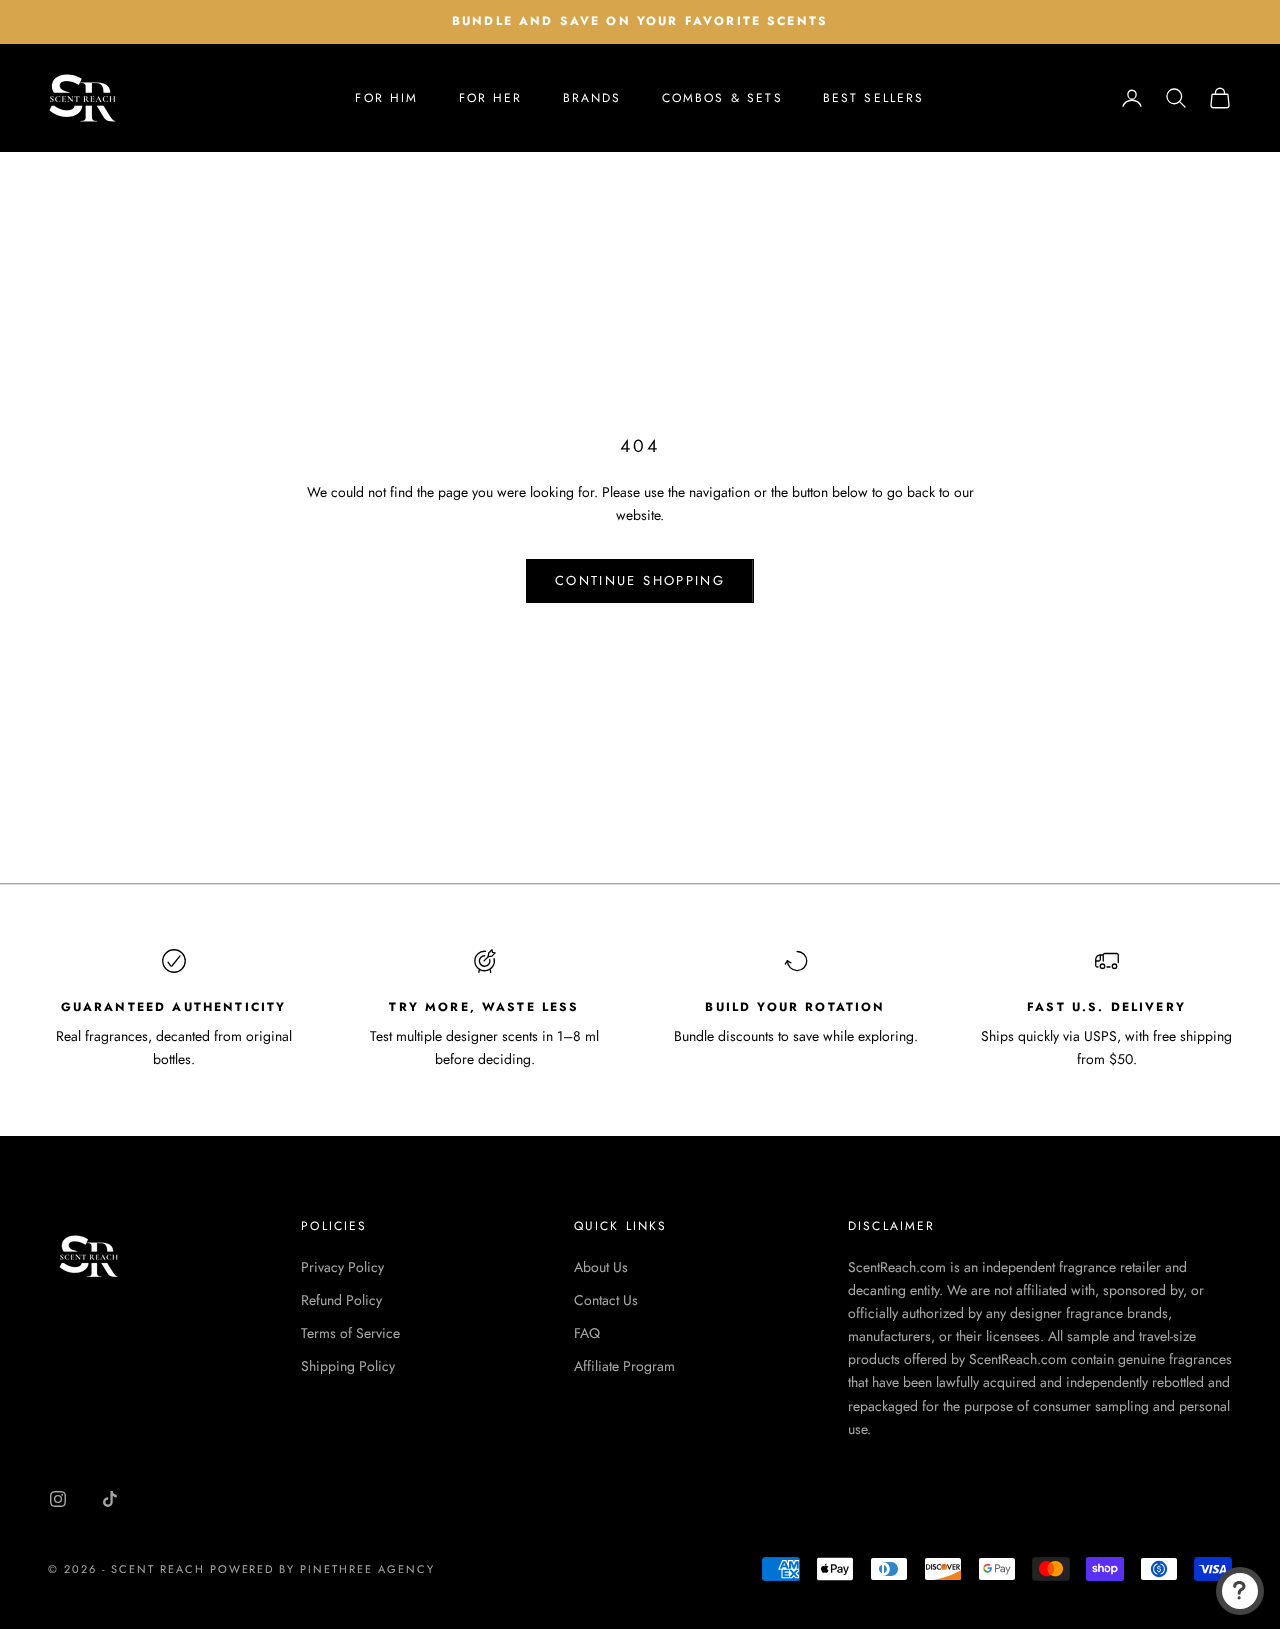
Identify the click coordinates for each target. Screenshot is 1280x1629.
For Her (491, 98)
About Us (601, 1267)
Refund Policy (341, 1300)
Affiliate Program (624, 1366)
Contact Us (606, 1300)
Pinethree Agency (367, 1569)
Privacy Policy (342, 1267)
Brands (592, 98)
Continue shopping (640, 580)
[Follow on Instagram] (58, 1499)
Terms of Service (350, 1333)
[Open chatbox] (1240, 1591)
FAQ (587, 1333)
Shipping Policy (348, 1366)
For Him (386, 98)
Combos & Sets (722, 98)
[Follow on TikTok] (110, 1499)
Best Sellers (874, 98)
